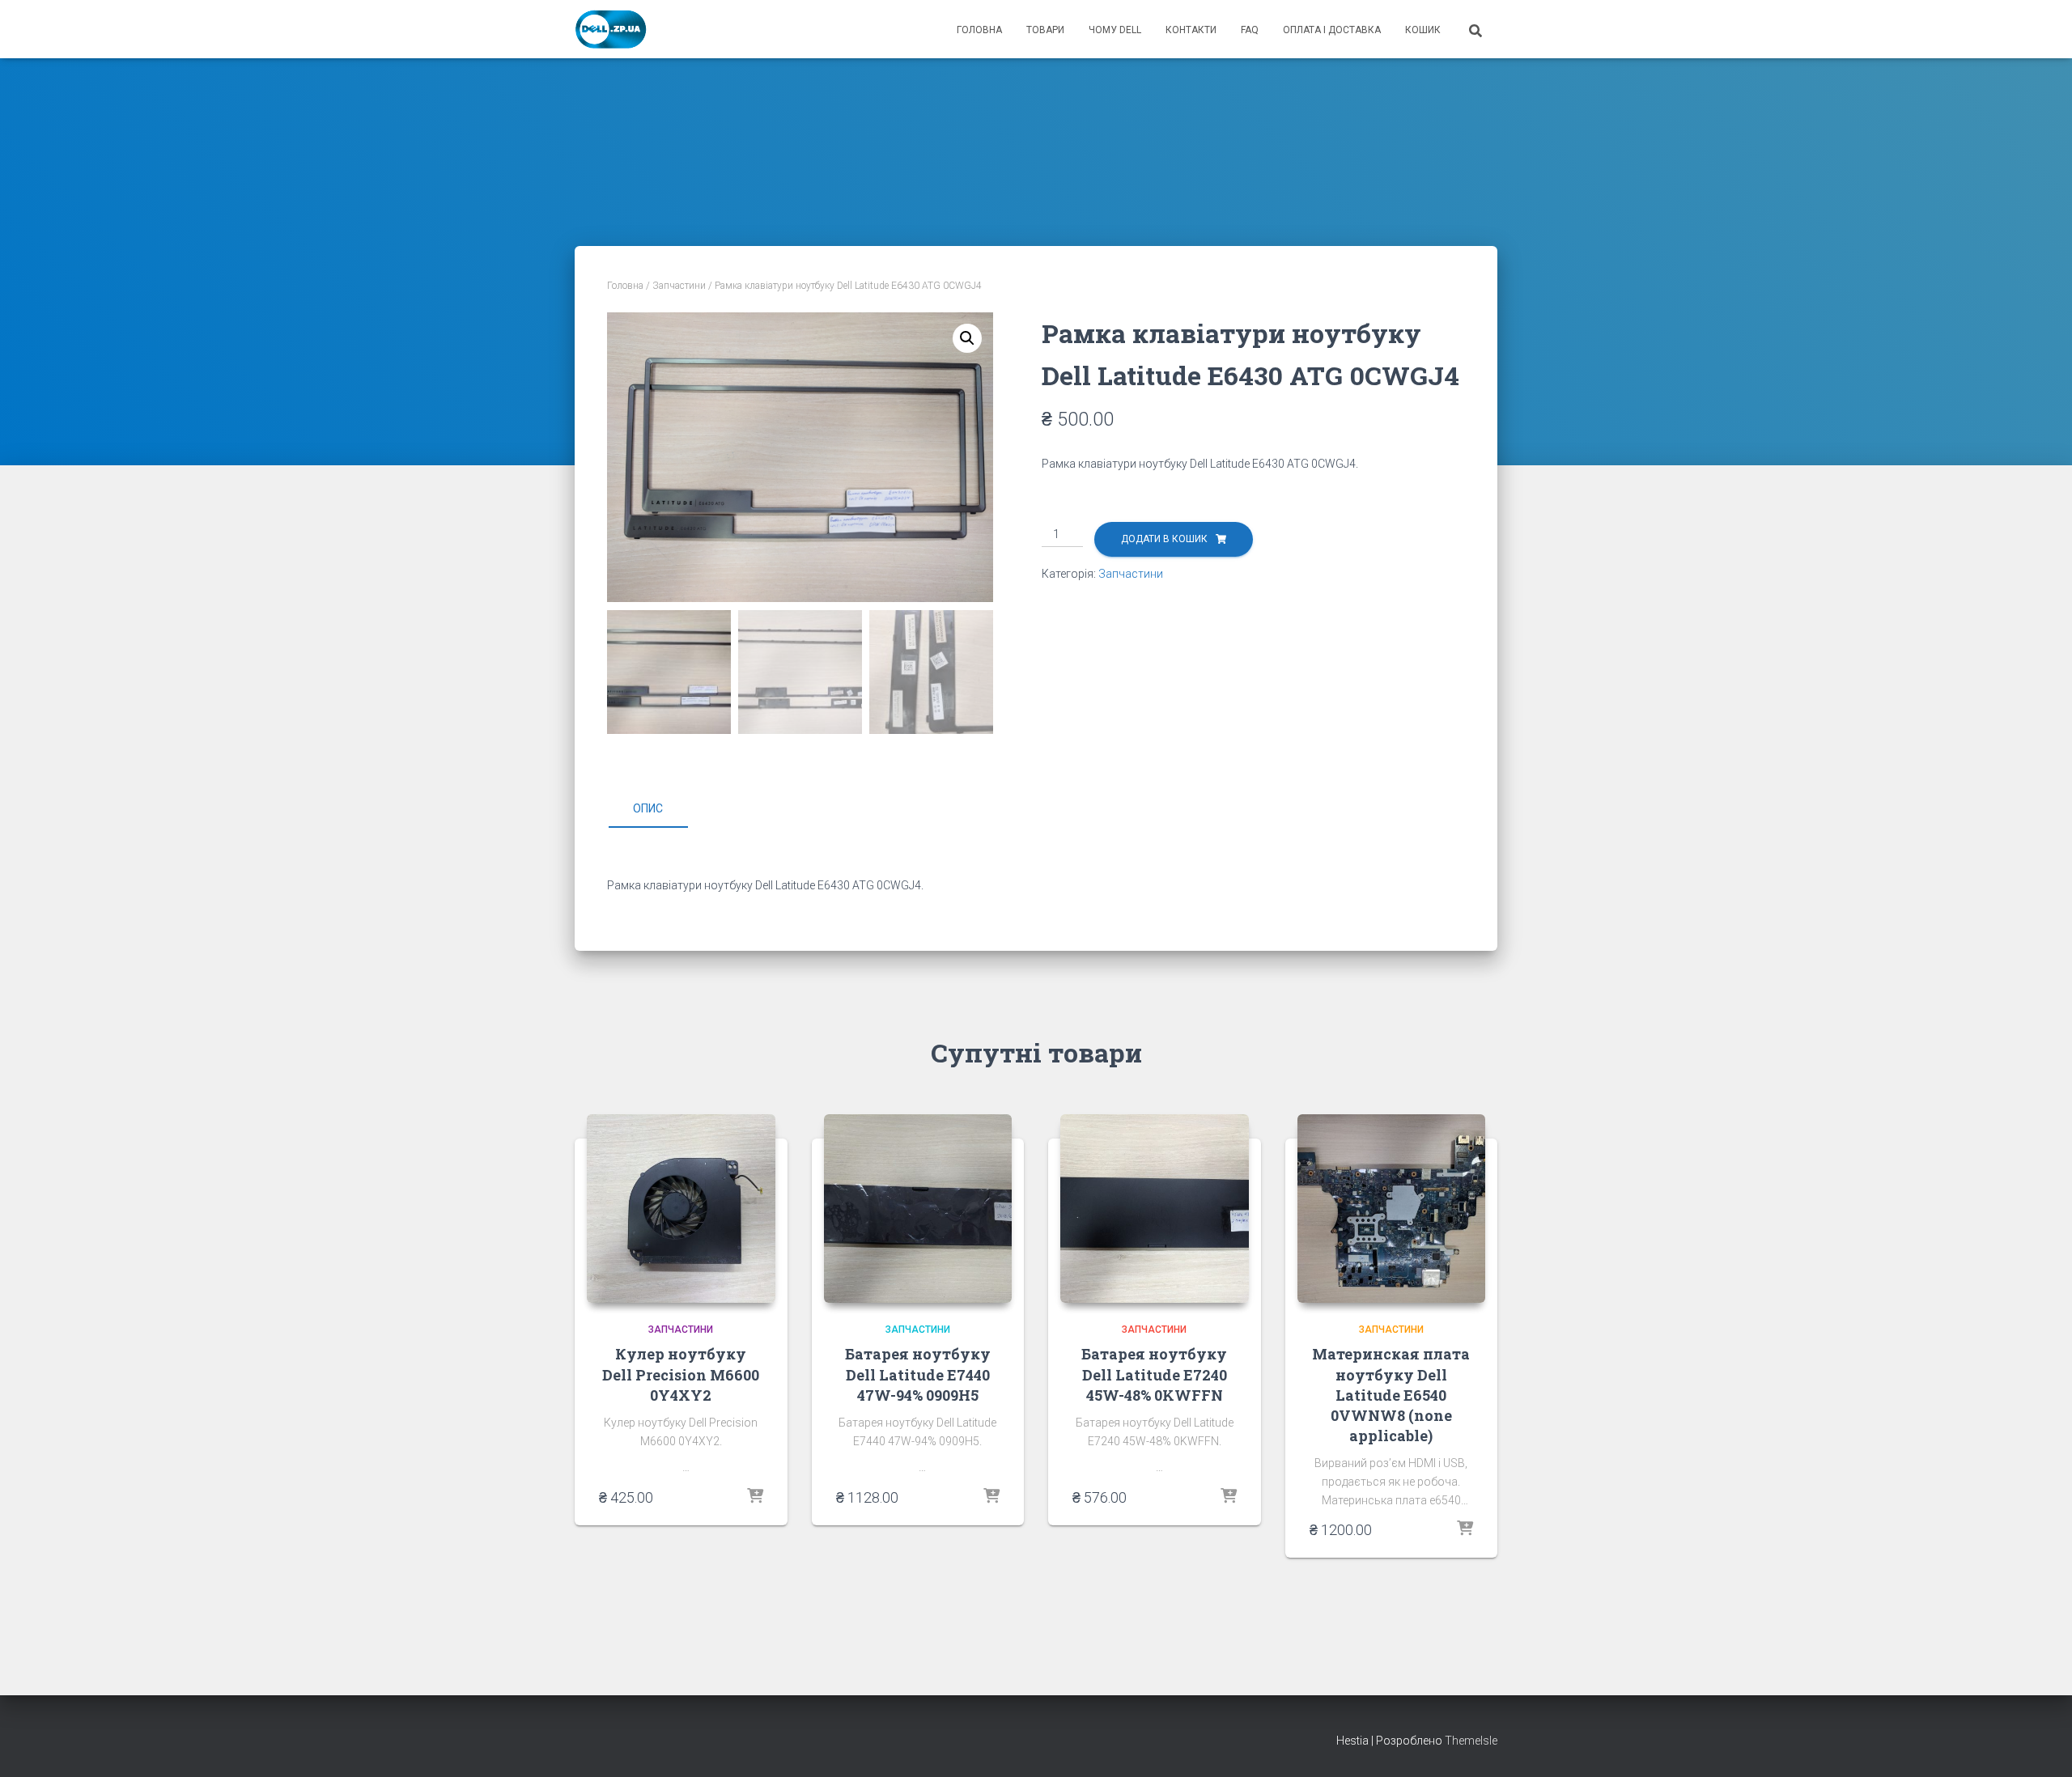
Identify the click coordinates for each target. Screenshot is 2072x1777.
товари (1045, 30)
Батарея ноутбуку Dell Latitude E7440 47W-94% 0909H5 (918, 1374)
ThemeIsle (1471, 1741)
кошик (1423, 30)
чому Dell (1115, 30)
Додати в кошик (1164, 539)
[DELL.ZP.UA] (611, 29)
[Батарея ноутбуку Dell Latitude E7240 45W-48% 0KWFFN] (1155, 1209)
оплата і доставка (1332, 30)
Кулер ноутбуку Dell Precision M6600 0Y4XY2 (681, 1374)
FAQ (1250, 30)
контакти (1191, 30)
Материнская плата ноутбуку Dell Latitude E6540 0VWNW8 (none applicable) (1391, 1395)
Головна (625, 286)
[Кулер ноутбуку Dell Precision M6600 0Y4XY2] (681, 1209)
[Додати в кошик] (755, 1497)
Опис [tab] (648, 808)
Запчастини (679, 286)
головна (979, 30)
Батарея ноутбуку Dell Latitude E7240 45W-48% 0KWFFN (1154, 1374)
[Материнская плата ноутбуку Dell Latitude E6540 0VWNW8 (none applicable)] (1392, 1209)
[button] (967, 338)
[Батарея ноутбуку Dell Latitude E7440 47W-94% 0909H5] (918, 1209)
